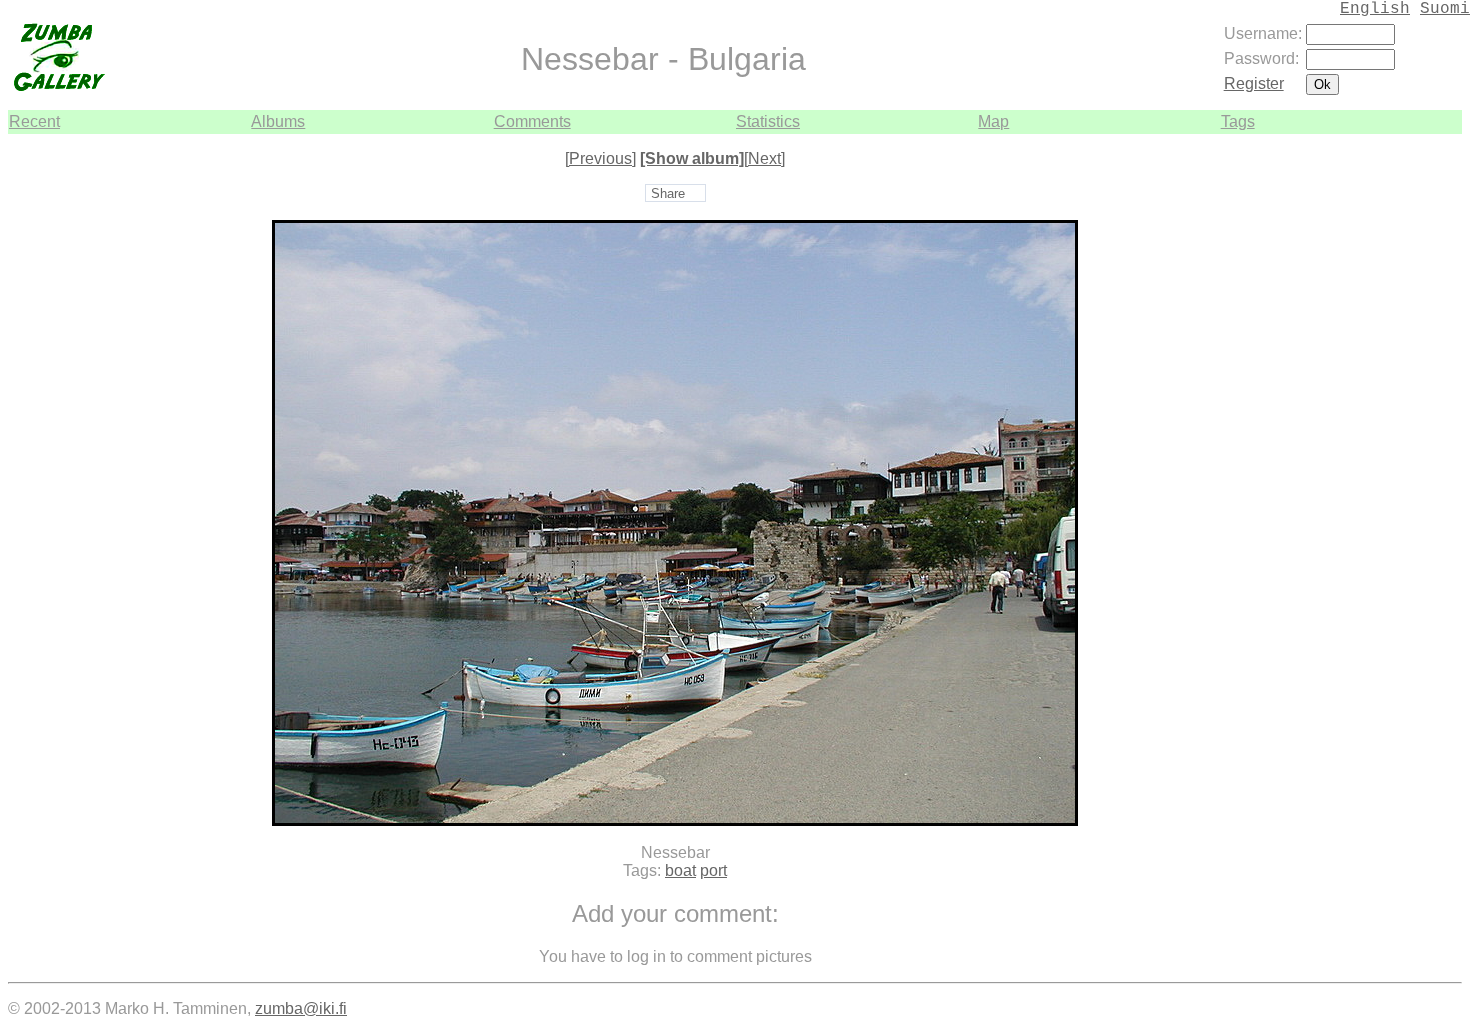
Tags (1238, 121)
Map (993, 121)
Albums (278, 121)
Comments (532, 121)
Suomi (1445, 9)
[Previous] (600, 158)
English (1375, 9)
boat (680, 870)
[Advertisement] (1402, 434)
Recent (34, 121)
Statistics (768, 121)
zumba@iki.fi (301, 1008)
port (713, 870)
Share (668, 193)
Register (1254, 83)
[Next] (764, 158)
